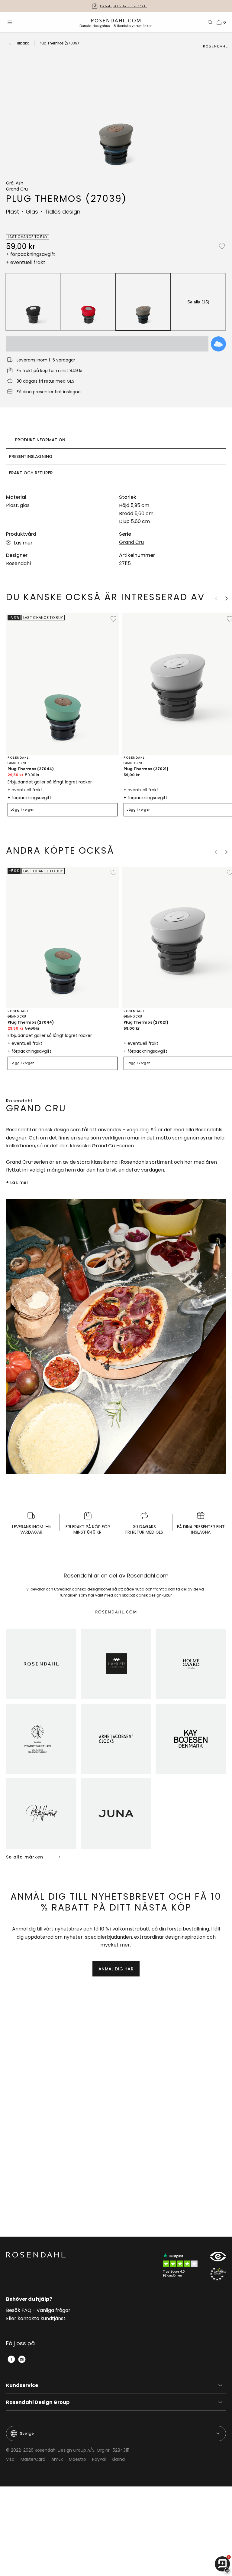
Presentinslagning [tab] (31, 456)
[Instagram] (22, 2359)
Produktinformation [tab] (40, 440)
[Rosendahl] (41, 1664)
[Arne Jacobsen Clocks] (116, 1739)
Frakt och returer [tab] (31, 473)
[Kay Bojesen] (191, 1739)
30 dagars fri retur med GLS (124, 6)
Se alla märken (25, 1857)
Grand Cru (131, 542)
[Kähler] (116, 1664)
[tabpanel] (116, 530)
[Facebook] (11, 2359)
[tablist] (116, 456)
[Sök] (210, 22)
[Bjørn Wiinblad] (41, 1814)
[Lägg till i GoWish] (218, 344)
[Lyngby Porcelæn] (41, 1739)
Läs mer (23, 543)
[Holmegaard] (191, 1664)
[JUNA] (116, 1814)
